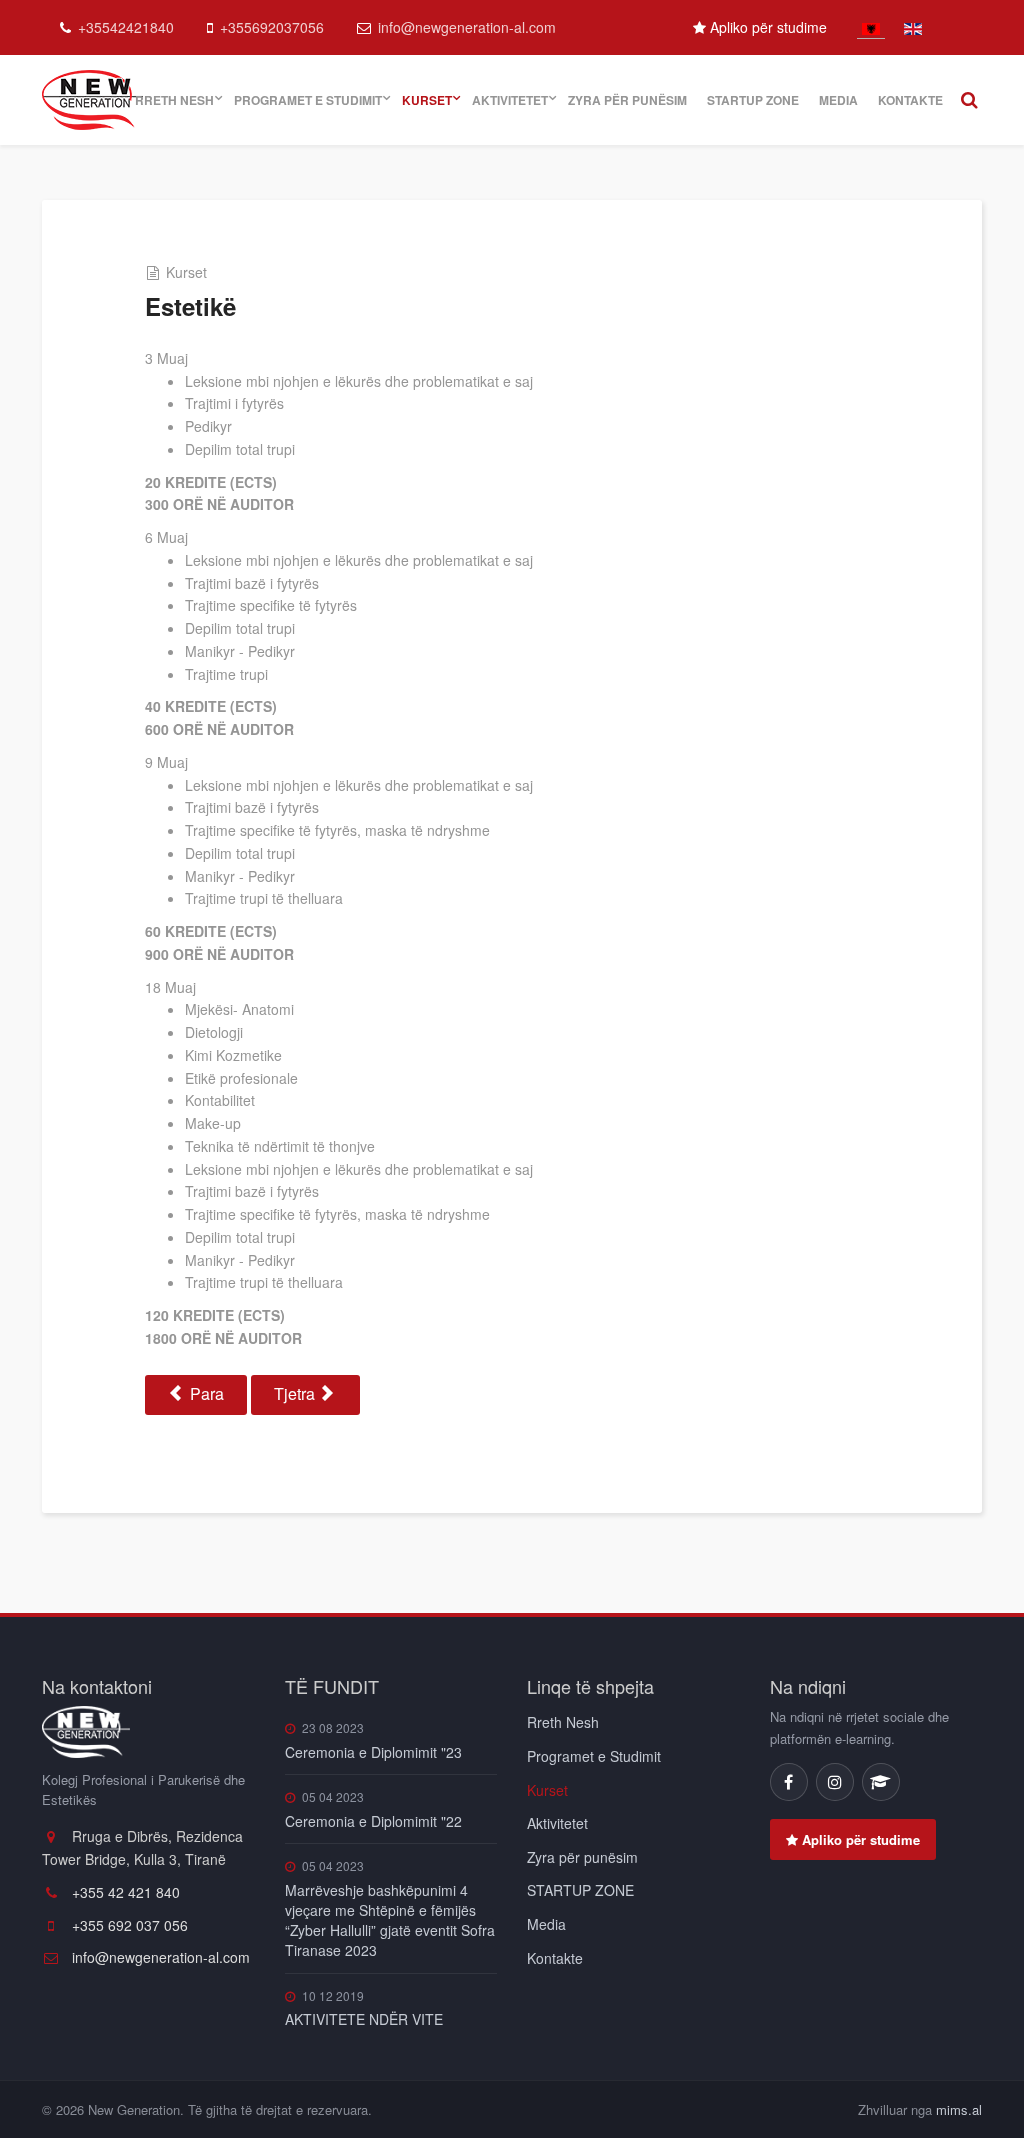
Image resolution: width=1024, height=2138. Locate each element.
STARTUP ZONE (753, 100)
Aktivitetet (510, 100)
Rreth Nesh (174, 100)
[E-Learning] (881, 1782)
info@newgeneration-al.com (467, 27)
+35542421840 (126, 27)
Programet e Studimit (308, 100)
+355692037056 (272, 27)
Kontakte (910, 100)
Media (838, 100)
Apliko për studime (766, 27)
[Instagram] (835, 1782)
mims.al (959, 2109)
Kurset (427, 100)
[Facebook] (789, 1782)
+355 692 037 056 (128, 1925)
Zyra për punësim (627, 100)
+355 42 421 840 (124, 1892)
